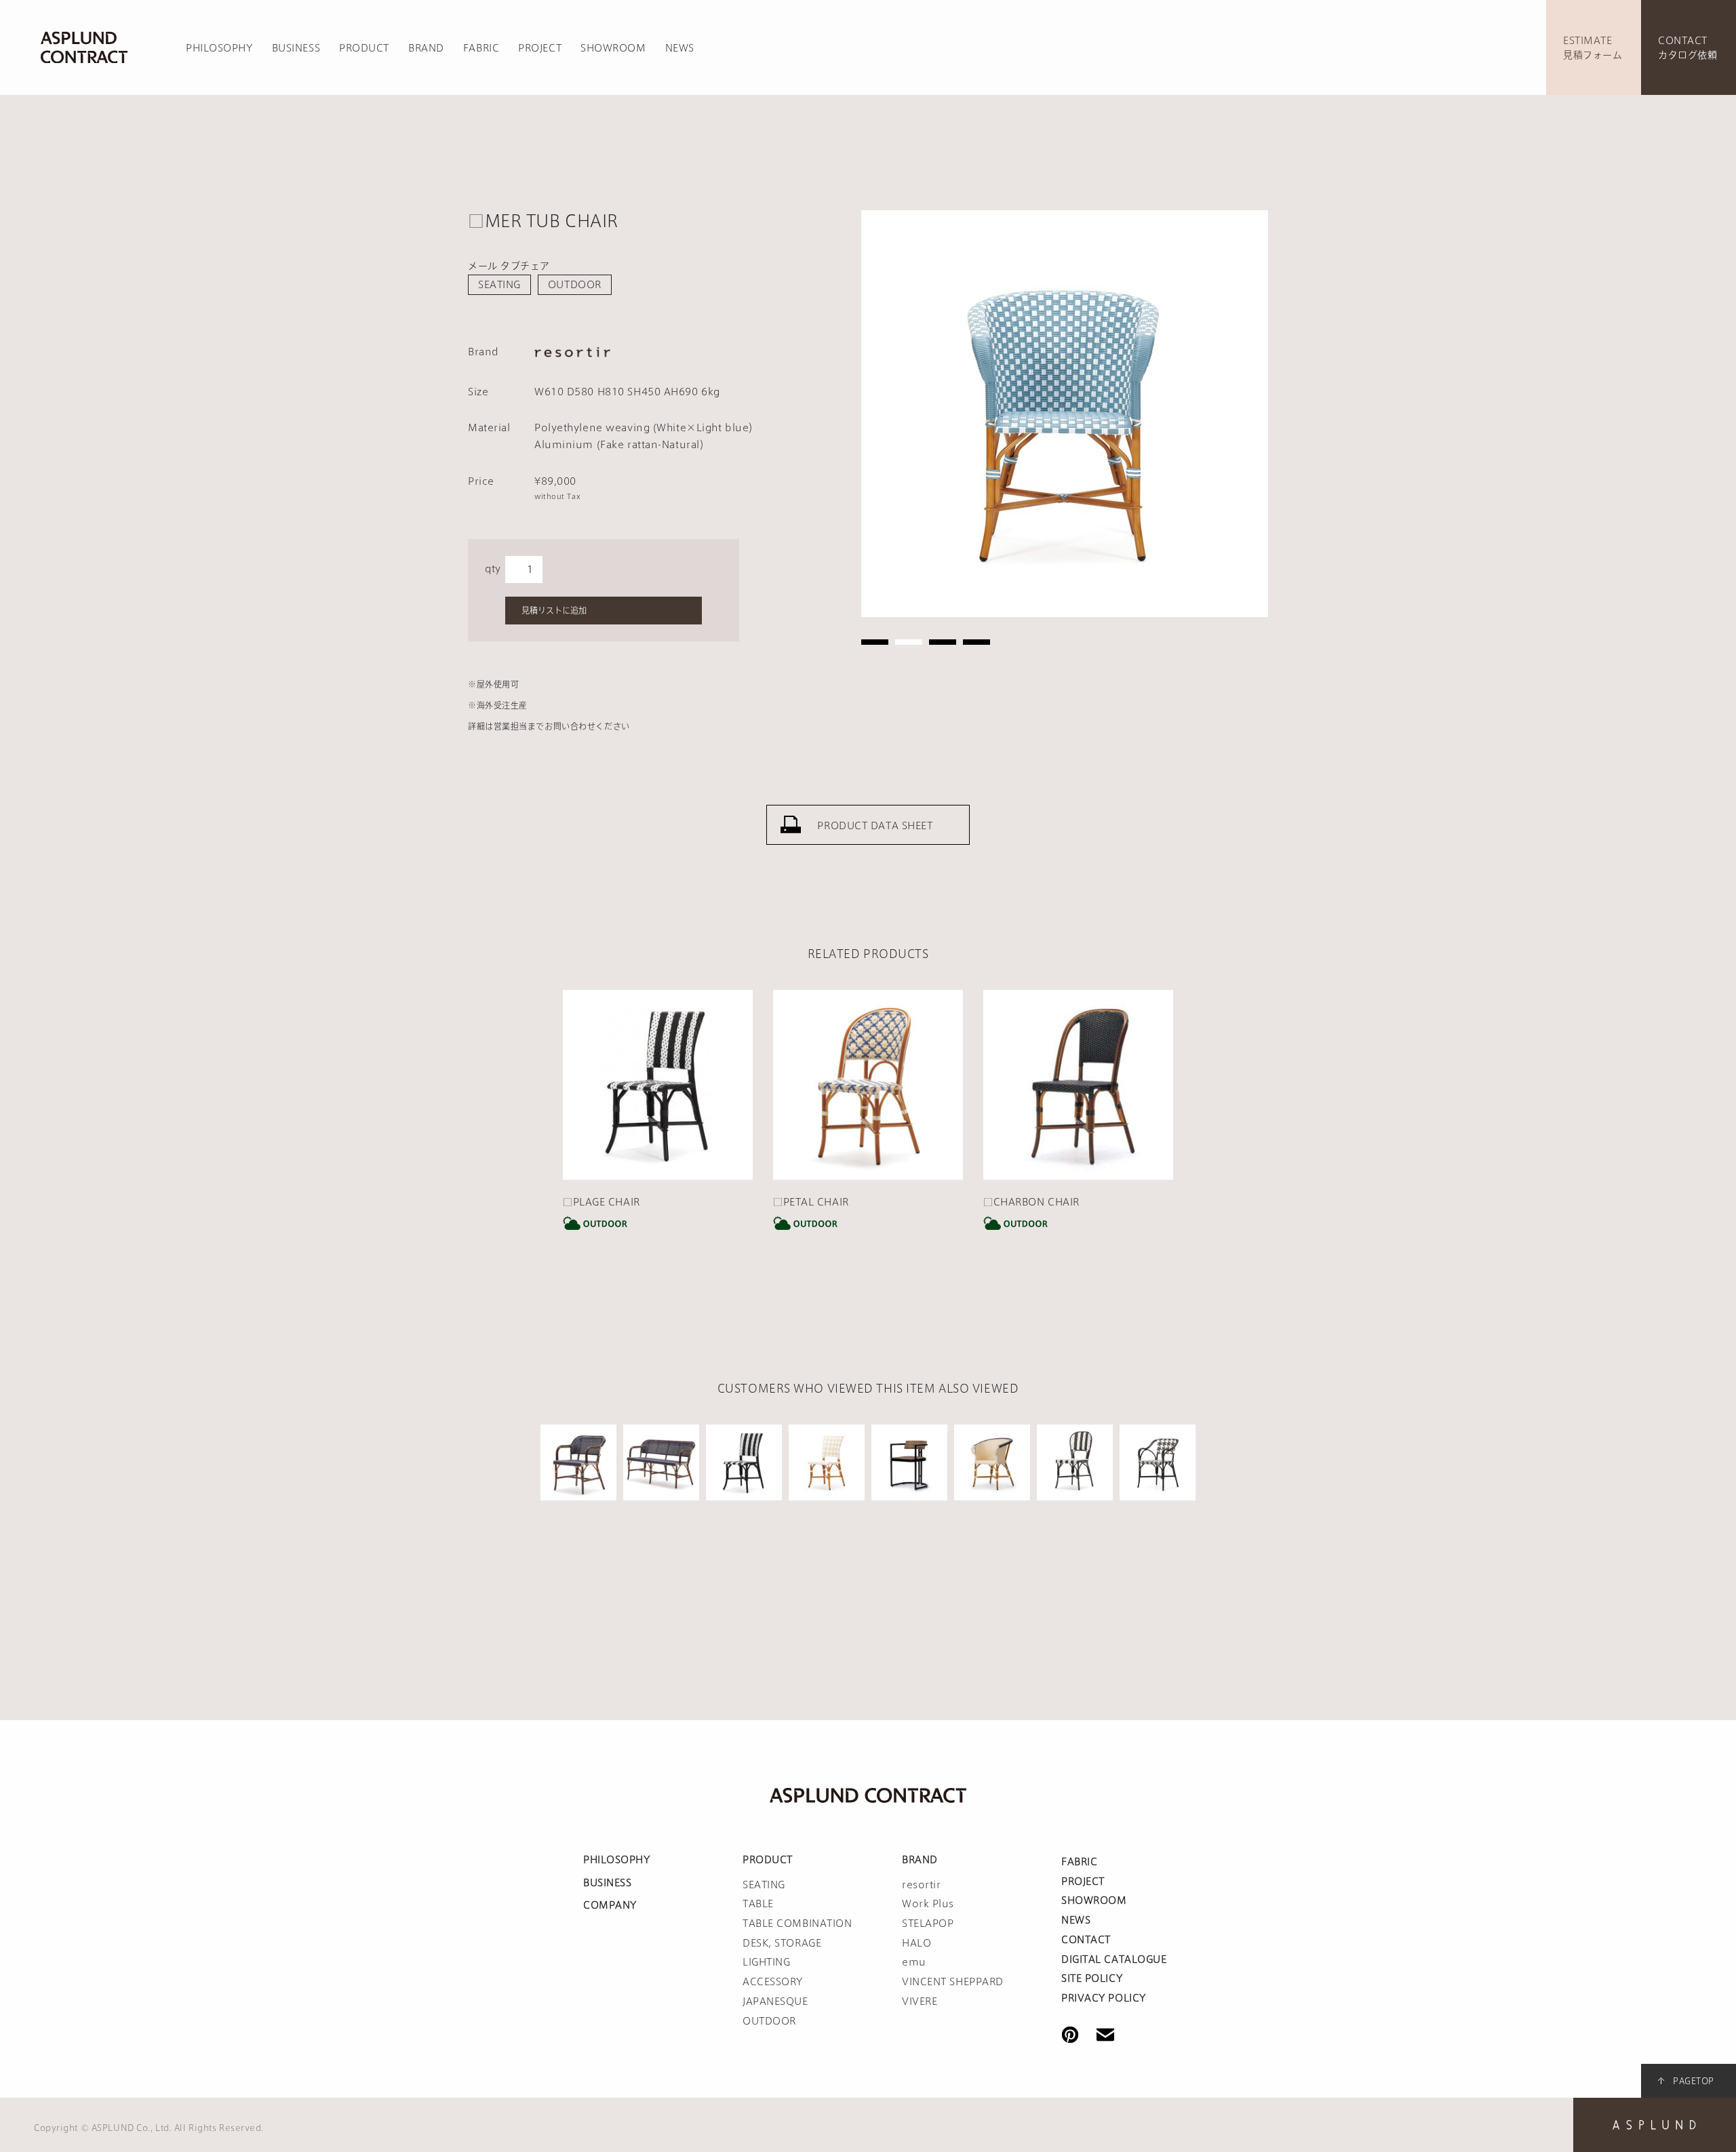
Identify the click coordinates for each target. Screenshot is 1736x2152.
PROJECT (540, 48)
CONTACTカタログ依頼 (1688, 48)
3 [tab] (943, 642)
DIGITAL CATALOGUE (1114, 1959)
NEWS (680, 48)
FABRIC (481, 48)
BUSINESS (296, 48)
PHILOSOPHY (219, 48)
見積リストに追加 (554, 610)
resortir (921, 1885)
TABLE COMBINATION (797, 1924)
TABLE (758, 1904)
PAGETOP (1694, 2081)
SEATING (499, 285)
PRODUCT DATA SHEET (875, 826)
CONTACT (1086, 1940)
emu (914, 1962)
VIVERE (920, 2001)
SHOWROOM (613, 48)
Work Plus (928, 1904)
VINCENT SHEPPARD (953, 1982)
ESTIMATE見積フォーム (1593, 48)
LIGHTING (766, 1962)
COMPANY (610, 1905)
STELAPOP (928, 1924)
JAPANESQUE (775, 2001)
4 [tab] (976, 642)
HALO (916, 1943)
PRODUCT (364, 48)
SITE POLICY (1092, 1978)
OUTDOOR (575, 285)
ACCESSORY (773, 1982)
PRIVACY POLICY (1104, 1998)
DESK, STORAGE (782, 1943)
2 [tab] (909, 642)
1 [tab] (875, 642)
